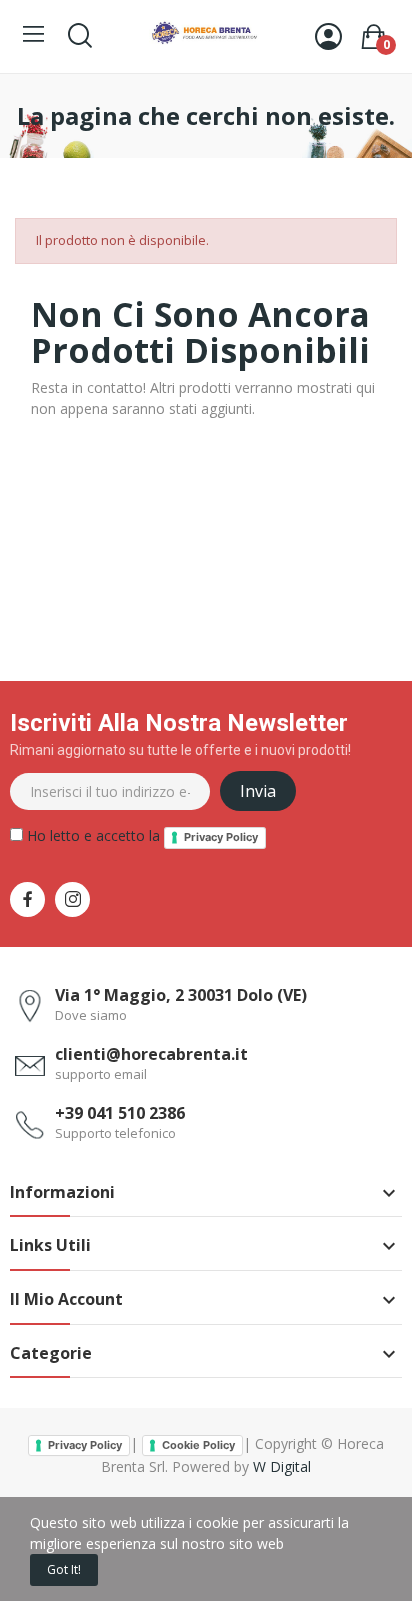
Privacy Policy (221, 837)
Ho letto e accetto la (140, 835)
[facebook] (27, 899)
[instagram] (72, 899)
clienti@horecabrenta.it (151, 1054)
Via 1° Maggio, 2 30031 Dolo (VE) (181, 995)
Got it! (64, 1569)
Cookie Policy (198, 1445)
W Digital (282, 1466)
